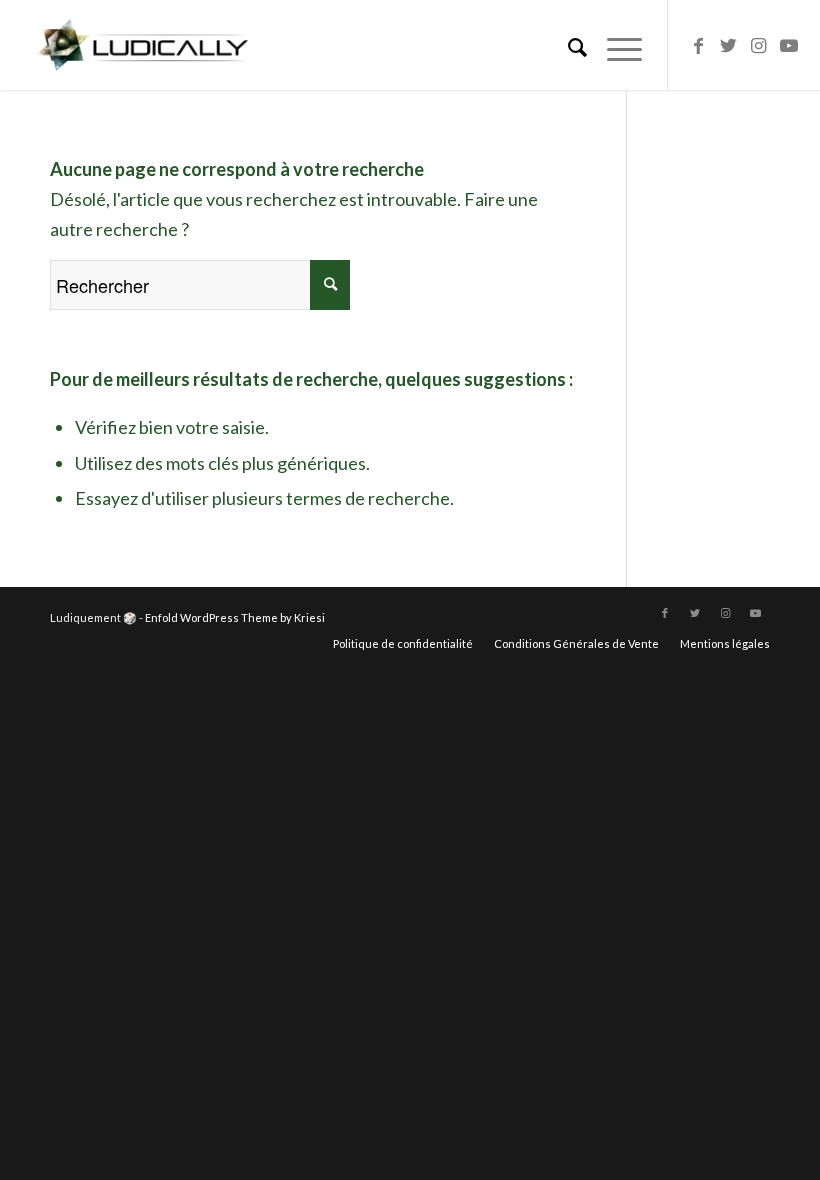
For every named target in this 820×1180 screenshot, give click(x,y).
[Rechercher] (567, 45)
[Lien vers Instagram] (759, 45)
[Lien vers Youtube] (789, 45)
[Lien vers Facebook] (699, 45)
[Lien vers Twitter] (729, 45)
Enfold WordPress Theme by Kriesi (235, 617)
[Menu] (614, 45)
